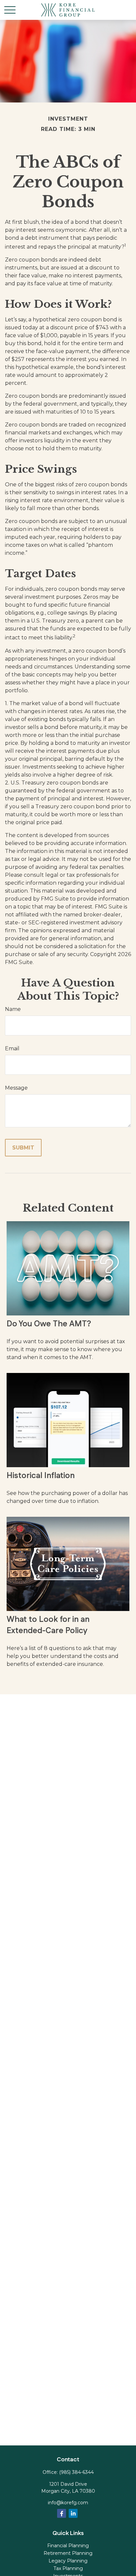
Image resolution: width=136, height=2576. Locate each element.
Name (13, 1009)
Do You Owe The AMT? (49, 1324)
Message (16, 1088)
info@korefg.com (68, 2503)
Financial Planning (68, 2546)
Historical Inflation (41, 1476)
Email (12, 1048)
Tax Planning (68, 2568)
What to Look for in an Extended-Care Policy (48, 1625)
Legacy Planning (68, 2561)
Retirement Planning (68, 2553)
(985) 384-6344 (76, 2472)
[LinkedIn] (73, 2513)
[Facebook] (62, 2513)
